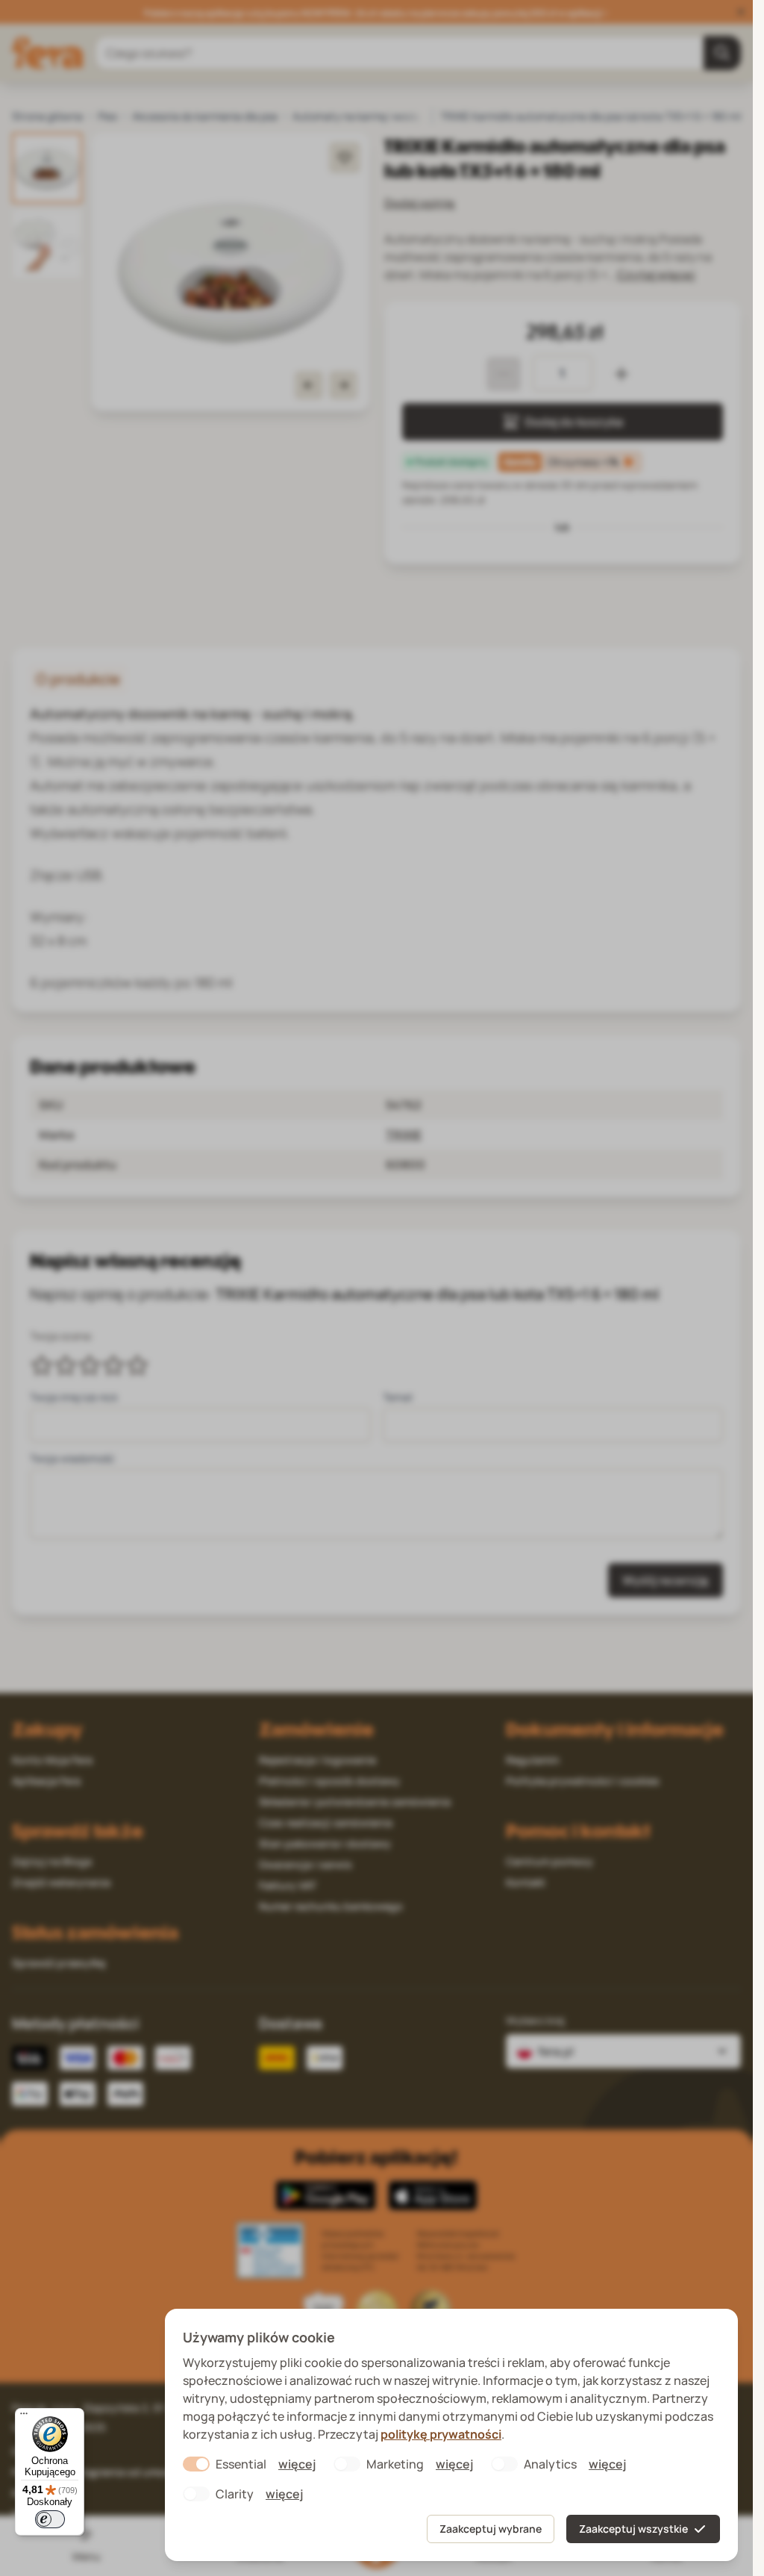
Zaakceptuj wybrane (491, 2529)
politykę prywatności (441, 2434)
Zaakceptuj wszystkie (633, 2529)
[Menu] (24, 2417)
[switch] (50, 2519)
